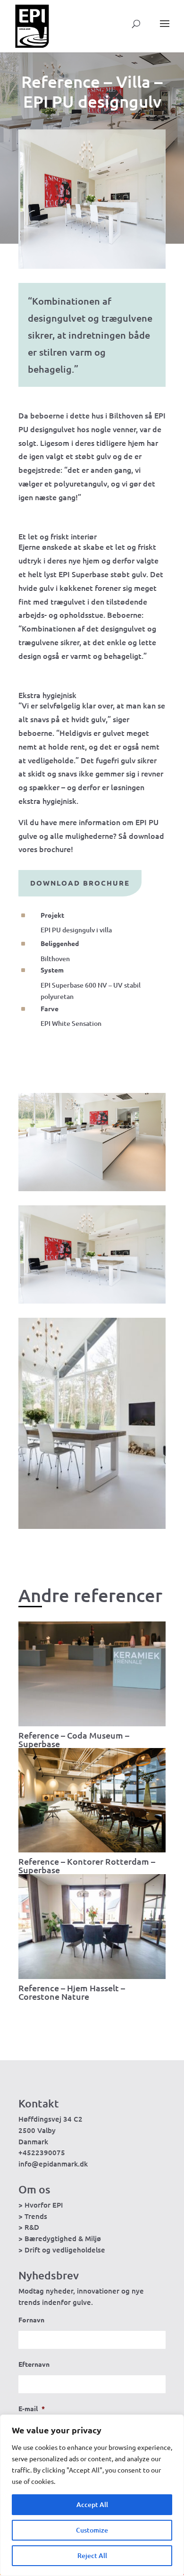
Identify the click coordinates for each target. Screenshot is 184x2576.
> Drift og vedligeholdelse (62, 2250)
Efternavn (34, 2364)
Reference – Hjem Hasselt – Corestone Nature (72, 1992)
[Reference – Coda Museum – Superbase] (92, 1674)
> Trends (33, 2216)
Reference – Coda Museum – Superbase (74, 1739)
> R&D (29, 2227)
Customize (92, 2530)
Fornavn (31, 2320)
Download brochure (80, 883)
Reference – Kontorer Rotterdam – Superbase (87, 1865)
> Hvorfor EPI (41, 2205)
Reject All (92, 2555)
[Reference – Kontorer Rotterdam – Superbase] (92, 1800)
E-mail (32, 2408)
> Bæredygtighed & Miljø (60, 2238)
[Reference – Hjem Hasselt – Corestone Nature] (92, 1927)
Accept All (92, 2504)
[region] (92, 2495)
